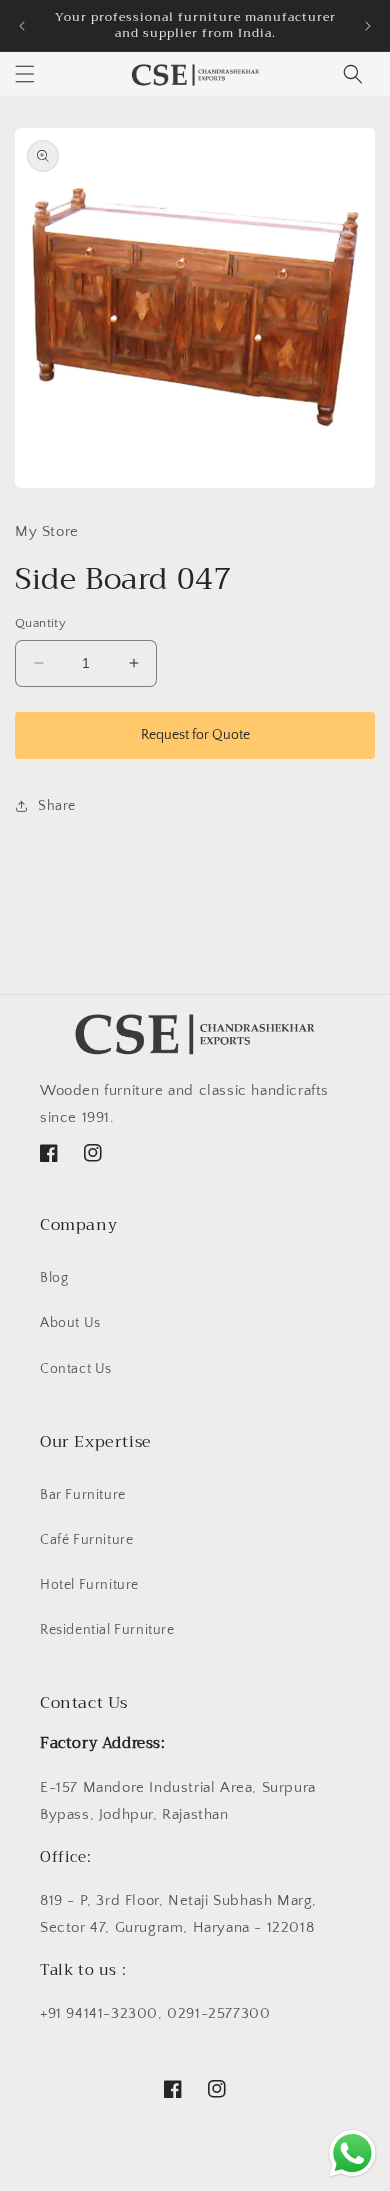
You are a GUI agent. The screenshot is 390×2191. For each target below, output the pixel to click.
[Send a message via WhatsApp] (352, 2153)
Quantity (40, 623)
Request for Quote (195, 735)
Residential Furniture (107, 1630)
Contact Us (76, 1369)
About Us (70, 1323)
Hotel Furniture (89, 1585)
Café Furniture (86, 1540)
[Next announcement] (368, 26)
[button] (25, 74)
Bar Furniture (83, 1495)
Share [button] (57, 806)
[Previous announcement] (22, 26)
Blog (54, 1278)
